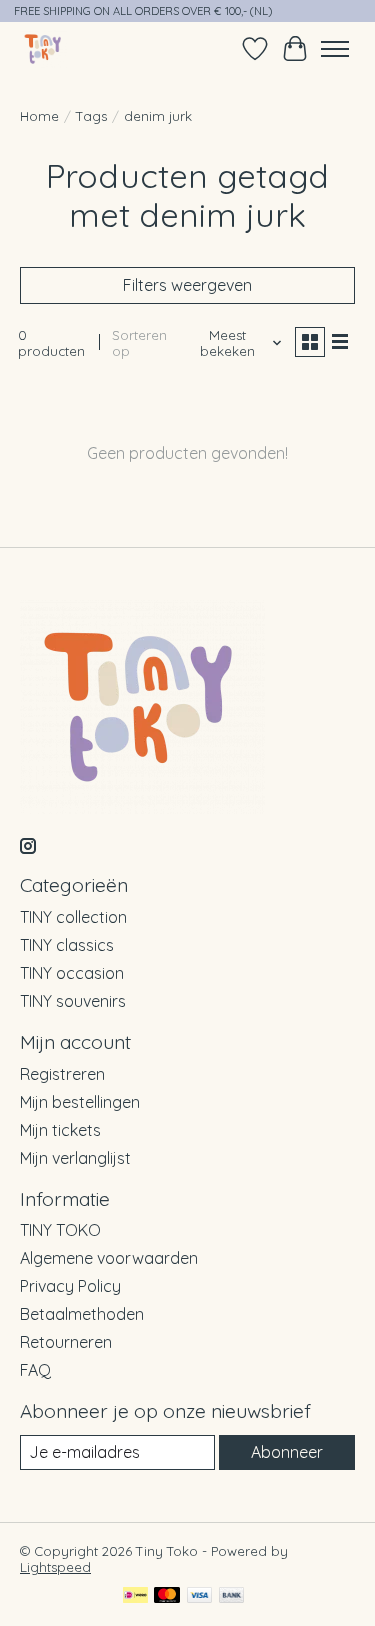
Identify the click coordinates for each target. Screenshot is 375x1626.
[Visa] (200, 1596)
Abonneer (287, 1452)
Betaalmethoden (82, 1314)
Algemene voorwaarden (109, 1258)
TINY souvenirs (73, 1001)
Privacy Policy (70, 1286)
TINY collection (73, 917)
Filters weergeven (187, 285)
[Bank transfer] (232, 1596)
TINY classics (67, 945)
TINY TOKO (60, 1230)
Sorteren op (139, 343)
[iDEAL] (135, 1596)
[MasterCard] (167, 1596)
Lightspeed (55, 1567)
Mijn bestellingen (80, 1102)
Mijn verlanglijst (75, 1158)
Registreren (62, 1074)
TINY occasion (72, 973)
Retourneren (66, 1342)
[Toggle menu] (335, 49)
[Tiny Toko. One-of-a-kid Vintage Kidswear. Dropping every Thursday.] (43, 48)
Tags (91, 116)
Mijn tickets (60, 1130)
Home (39, 116)
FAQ (35, 1370)
